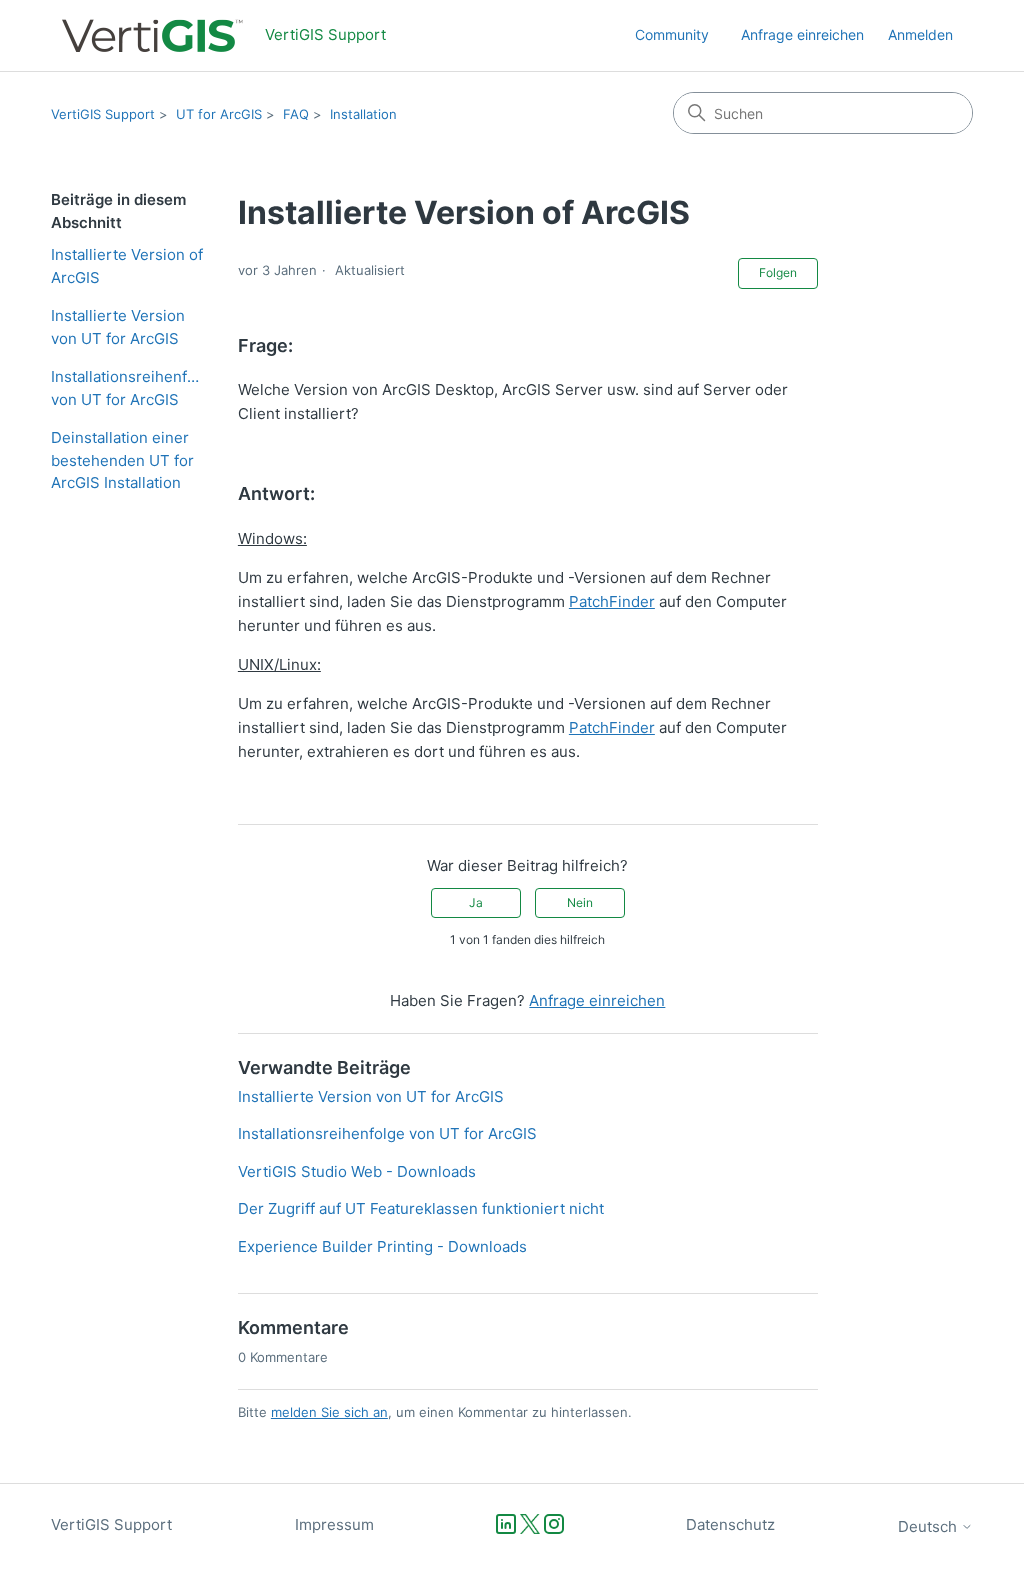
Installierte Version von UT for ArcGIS (118, 327)
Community (672, 34)
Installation (363, 114)
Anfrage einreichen (802, 34)
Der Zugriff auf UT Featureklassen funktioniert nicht (421, 1208)
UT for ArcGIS (219, 114)
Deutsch (929, 1526)
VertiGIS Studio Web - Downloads (357, 1171)
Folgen (778, 272)
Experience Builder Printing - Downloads (382, 1246)
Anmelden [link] (920, 34)
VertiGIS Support (103, 114)
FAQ (296, 114)
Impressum (334, 1524)
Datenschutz (730, 1524)
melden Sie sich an (329, 1412)
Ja (476, 902)
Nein (580, 902)
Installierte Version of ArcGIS (127, 266)
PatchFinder (612, 601)
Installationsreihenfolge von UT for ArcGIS (129, 388)
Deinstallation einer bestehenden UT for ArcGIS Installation (122, 460)
